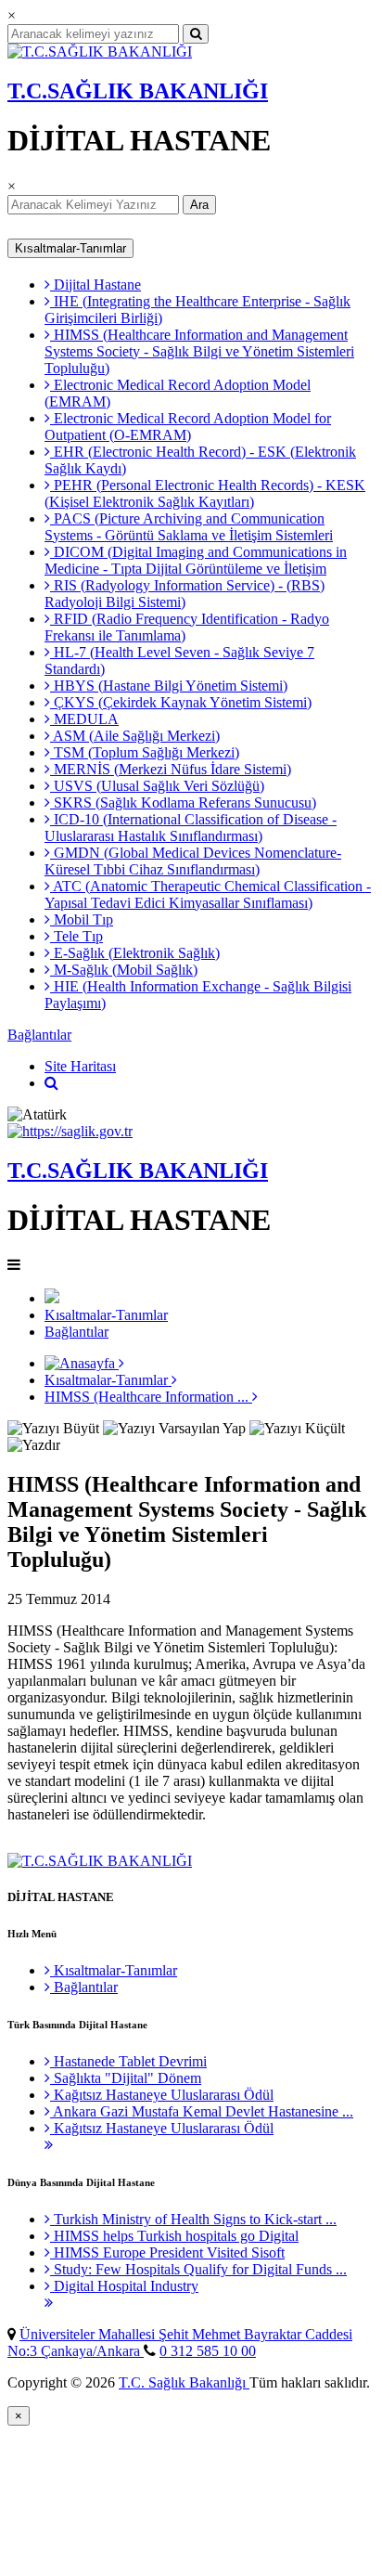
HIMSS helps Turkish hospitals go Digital (174, 2236)
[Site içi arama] (51, 1083)
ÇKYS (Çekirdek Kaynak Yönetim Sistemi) (181, 702)
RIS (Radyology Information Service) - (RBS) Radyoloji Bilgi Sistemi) (185, 594)
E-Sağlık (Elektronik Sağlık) (135, 953)
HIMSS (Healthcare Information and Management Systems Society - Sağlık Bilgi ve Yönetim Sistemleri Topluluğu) (199, 351)
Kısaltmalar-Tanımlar (70, 248)
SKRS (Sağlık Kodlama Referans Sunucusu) (183, 803)
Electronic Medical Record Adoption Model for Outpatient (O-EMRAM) (188, 427)
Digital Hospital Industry (124, 2286)
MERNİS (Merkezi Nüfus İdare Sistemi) (171, 769)
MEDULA (84, 719)
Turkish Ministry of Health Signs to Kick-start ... (193, 2219)
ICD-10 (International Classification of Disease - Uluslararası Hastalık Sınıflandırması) (191, 828)
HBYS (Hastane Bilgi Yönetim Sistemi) (169, 686)
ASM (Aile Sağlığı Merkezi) (135, 736)
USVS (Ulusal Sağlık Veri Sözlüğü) (157, 786)
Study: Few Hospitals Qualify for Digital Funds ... (198, 2269)
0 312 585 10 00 (208, 2351)
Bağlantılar (39, 1035)
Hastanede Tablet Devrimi (128, 2061)
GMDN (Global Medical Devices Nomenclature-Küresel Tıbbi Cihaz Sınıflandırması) (193, 861)
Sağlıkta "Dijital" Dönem (126, 2078)
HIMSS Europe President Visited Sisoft (167, 2252)
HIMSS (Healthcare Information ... (148, 1397)
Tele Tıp (76, 936)
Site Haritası (80, 1066)
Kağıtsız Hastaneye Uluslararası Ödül (162, 2095)
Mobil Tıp (82, 919)
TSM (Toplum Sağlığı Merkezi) (145, 752)
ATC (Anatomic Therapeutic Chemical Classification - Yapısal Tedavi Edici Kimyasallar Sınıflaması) (208, 894)
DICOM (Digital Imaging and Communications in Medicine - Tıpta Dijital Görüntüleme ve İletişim (196, 560)
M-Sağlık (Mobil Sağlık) (124, 970)
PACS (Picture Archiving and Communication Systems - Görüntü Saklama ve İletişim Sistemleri (189, 527)
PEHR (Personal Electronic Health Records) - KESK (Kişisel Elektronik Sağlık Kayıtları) (205, 493)
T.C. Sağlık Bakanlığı (184, 2382)
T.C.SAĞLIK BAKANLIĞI (138, 91)
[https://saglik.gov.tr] (70, 1131)
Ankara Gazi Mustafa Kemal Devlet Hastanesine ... (202, 2111)
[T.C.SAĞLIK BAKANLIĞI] (100, 52)
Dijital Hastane (95, 285)
